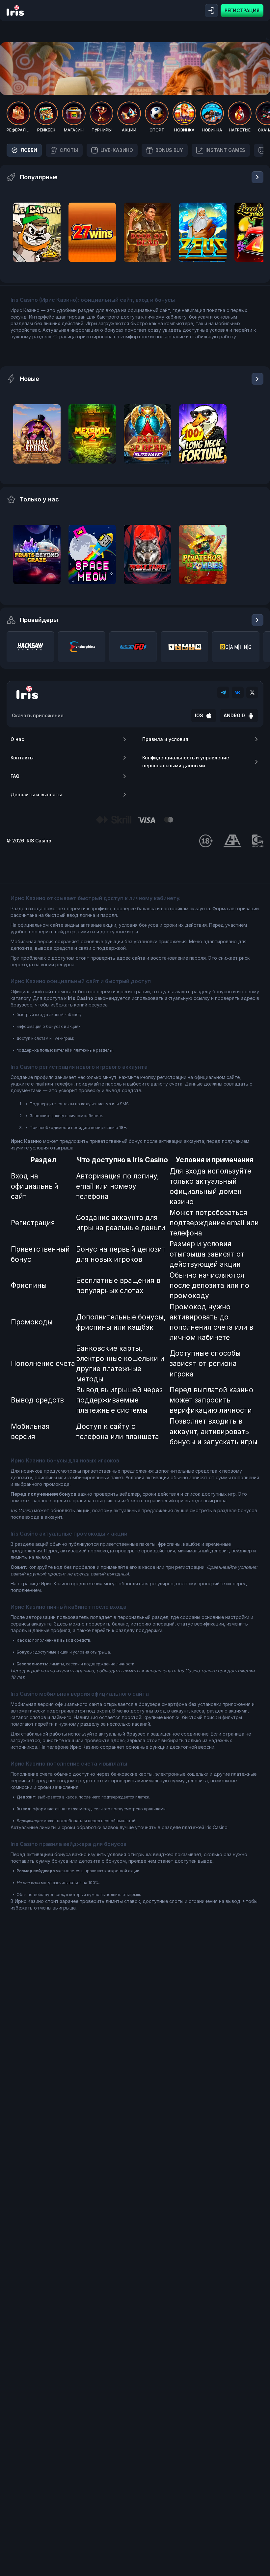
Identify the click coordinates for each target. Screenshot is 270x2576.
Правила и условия (165, 739)
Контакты (22, 758)
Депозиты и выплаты (36, 794)
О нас (17, 739)
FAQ (15, 776)
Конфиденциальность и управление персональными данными (186, 762)
